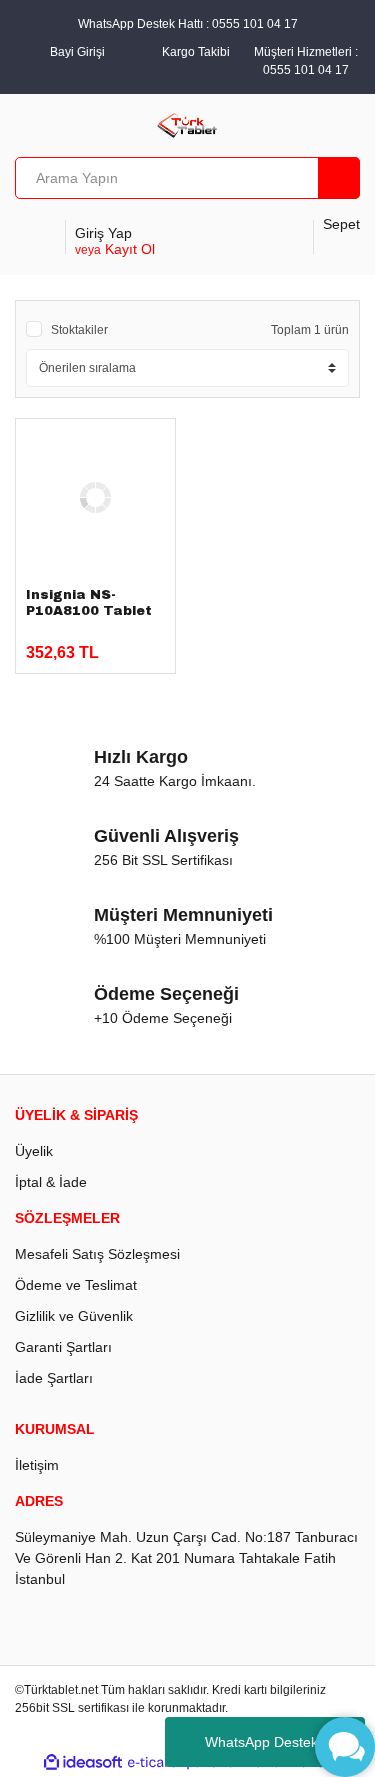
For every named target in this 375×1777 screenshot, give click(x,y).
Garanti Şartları (63, 1347)
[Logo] (187, 124)
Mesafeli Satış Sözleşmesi (97, 1254)
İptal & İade (51, 1182)
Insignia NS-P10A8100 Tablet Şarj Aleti (89, 611)
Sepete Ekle (90, 643)
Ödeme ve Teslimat (76, 1285)
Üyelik (34, 1151)
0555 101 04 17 (306, 70)
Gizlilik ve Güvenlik (74, 1316)
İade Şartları (54, 1378)
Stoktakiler (79, 330)
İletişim (37, 1465)
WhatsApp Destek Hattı (278, 1742)
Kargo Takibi (196, 52)
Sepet (341, 224)
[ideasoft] (83, 1763)
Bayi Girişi (77, 52)
